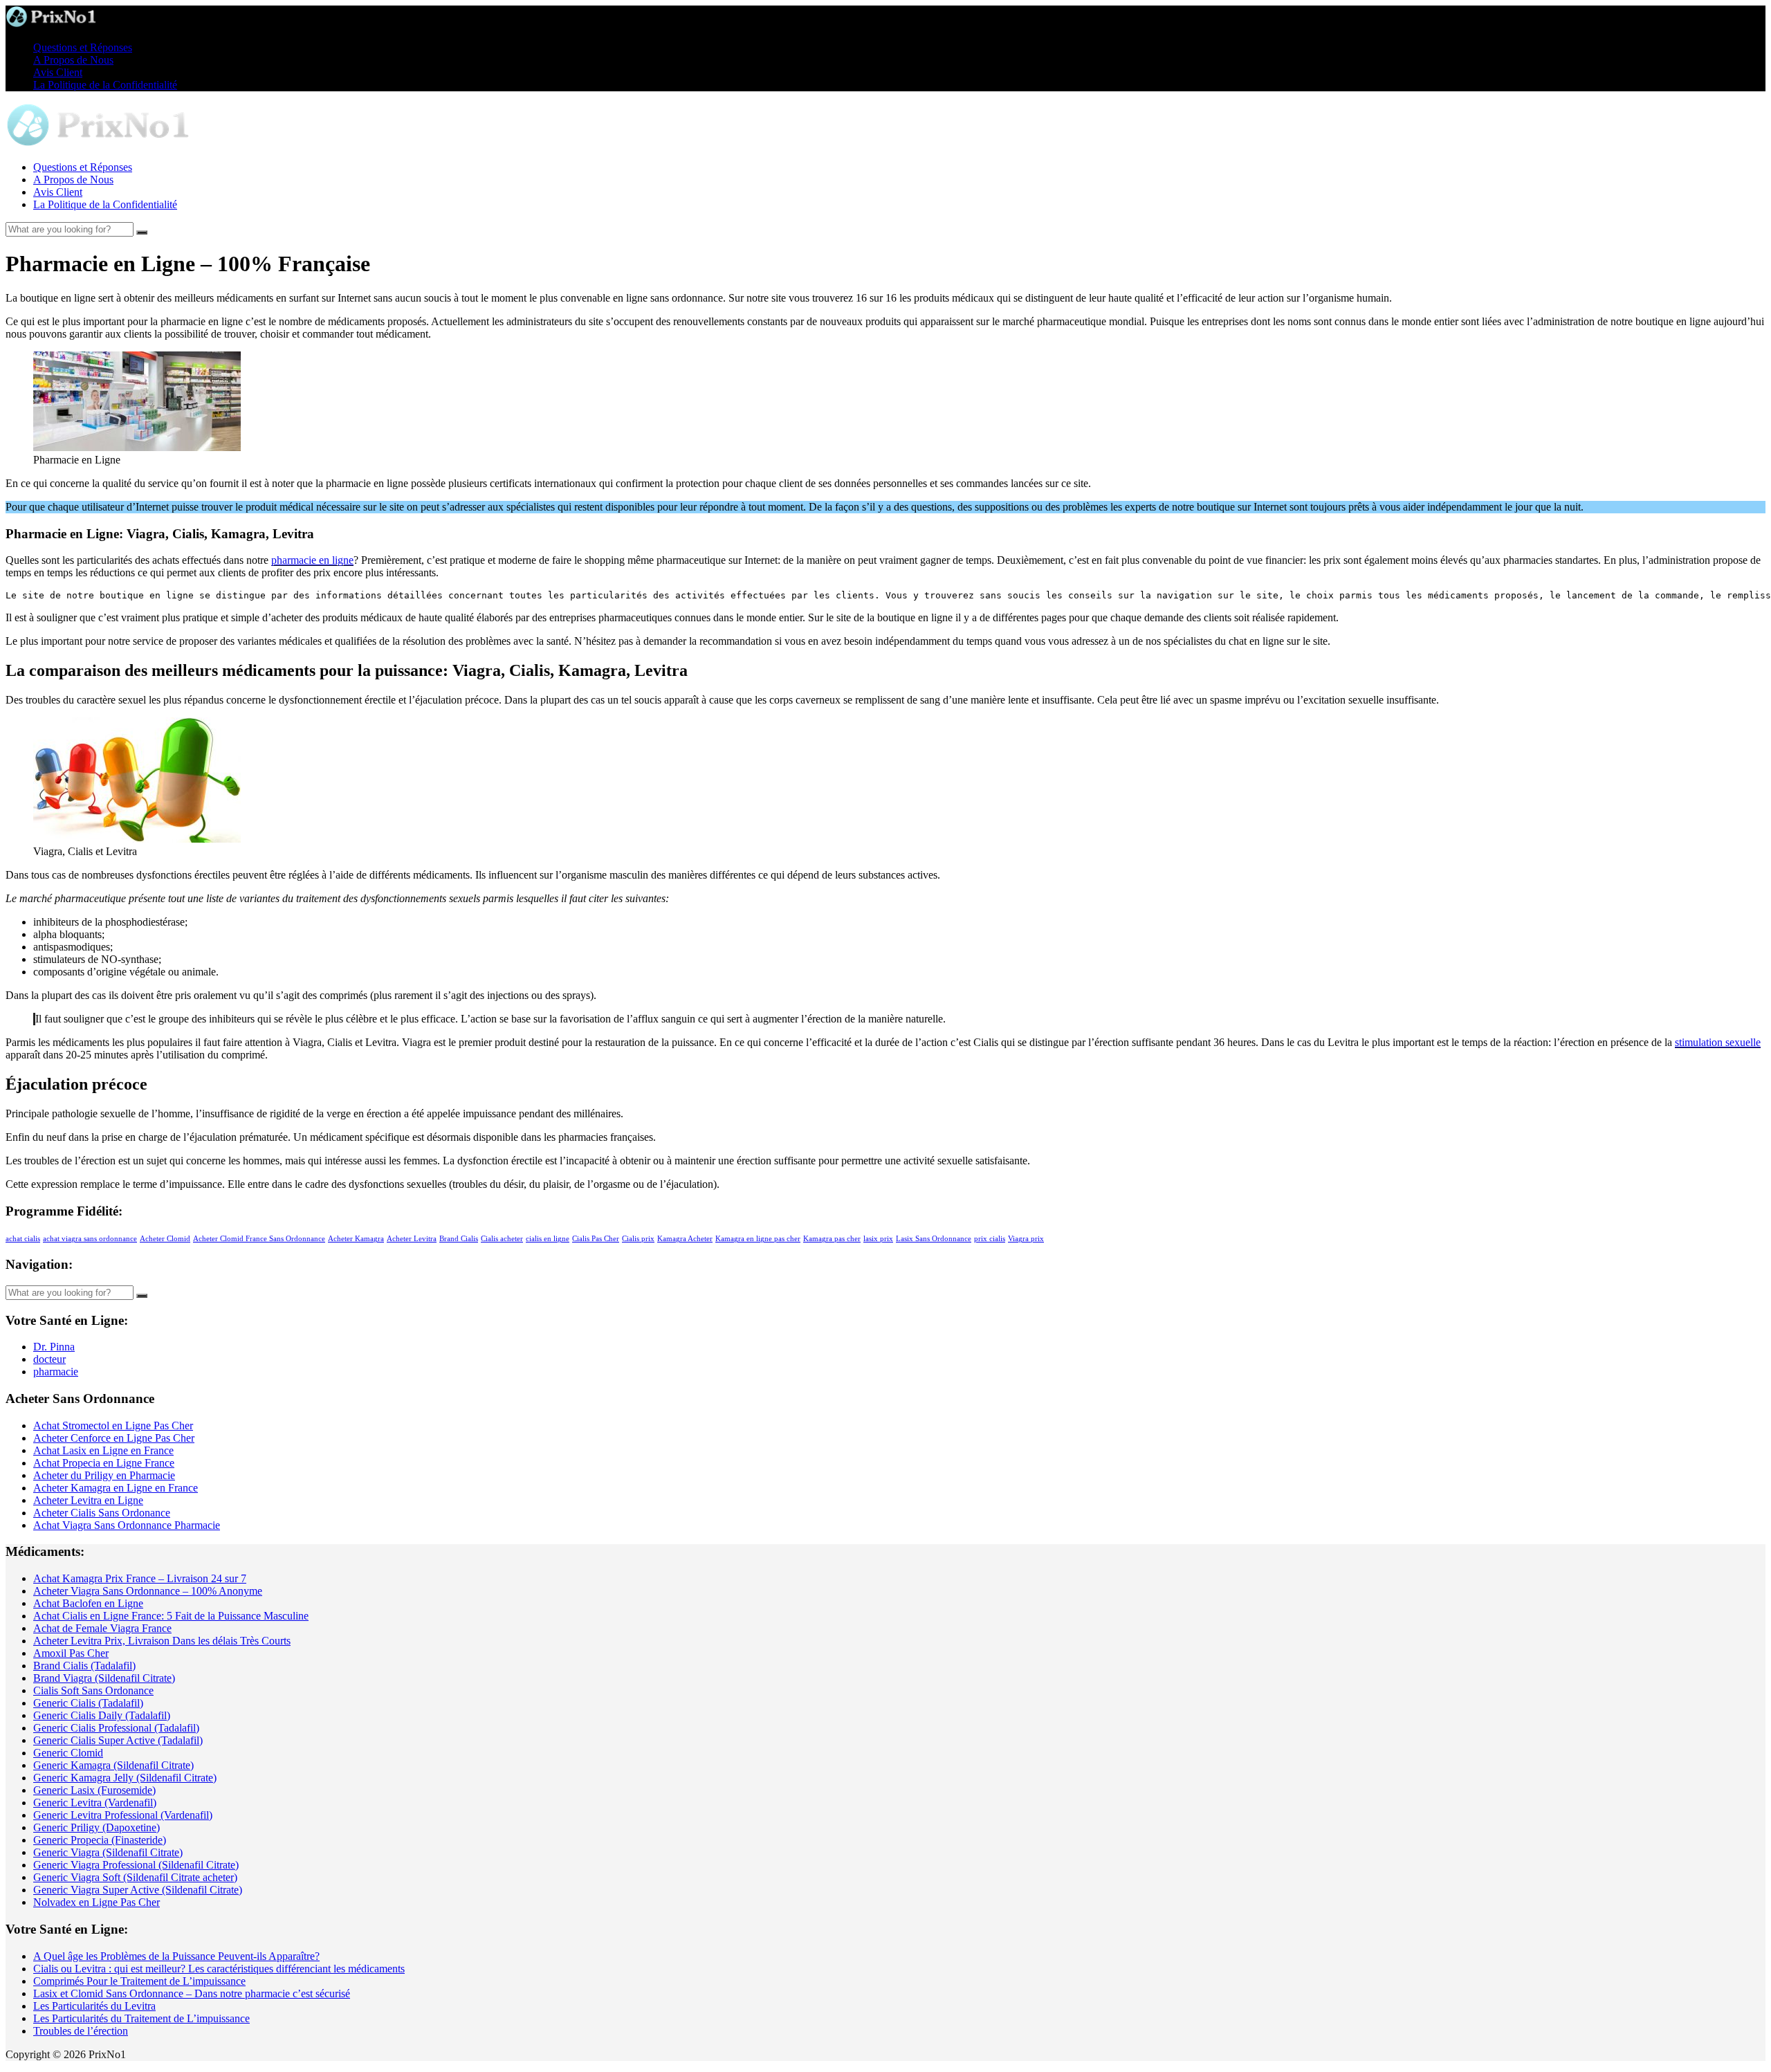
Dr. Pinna (54, 1347)
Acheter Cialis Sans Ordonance (102, 1513)
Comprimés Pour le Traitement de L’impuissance (139, 1981)
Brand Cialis (459, 1239)
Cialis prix (638, 1239)
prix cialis (990, 1239)
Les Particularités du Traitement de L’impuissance (141, 2018)
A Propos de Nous (73, 60)
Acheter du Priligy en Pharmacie (104, 1475)
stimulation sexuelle (1718, 1042)
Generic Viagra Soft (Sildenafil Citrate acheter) (135, 1877)
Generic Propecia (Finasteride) (100, 1840)
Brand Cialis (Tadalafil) (84, 1666)
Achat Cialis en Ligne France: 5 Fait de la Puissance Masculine (171, 1616)
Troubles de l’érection (81, 2031)
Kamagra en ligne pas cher (758, 1239)
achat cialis (23, 1239)
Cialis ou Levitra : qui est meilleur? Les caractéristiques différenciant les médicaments (219, 1969)
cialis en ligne (548, 1239)
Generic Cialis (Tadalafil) (88, 1703)
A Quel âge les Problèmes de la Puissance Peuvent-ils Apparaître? (176, 1956)
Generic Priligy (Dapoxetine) (97, 1827)
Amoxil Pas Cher (71, 1653)
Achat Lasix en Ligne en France (103, 1450)
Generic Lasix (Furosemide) (94, 1790)
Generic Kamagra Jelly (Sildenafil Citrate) (125, 1778)
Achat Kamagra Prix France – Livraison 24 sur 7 (140, 1578)
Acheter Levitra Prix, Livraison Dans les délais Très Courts (162, 1641)
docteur (49, 1359)
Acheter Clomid (165, 1239)
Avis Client (58, 72)
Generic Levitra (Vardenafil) (95, 1803)
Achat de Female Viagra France (102, 1628)
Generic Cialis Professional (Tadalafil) (116, 1728)
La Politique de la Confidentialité (105, 85)
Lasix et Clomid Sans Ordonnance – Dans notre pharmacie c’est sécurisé (192, 1993)
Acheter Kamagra (356, 1239)
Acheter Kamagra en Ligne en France (116, 1488)
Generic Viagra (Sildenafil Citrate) (108, 1852)
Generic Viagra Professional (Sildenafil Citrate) (136, 1865)
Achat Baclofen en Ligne (88, 1603)
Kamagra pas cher (832, 1239)
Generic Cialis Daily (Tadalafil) (102, 1715)
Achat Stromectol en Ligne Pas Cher (113, 1425)
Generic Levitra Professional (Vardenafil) (123, 1815)
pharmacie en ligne (312, 560)
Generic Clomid (68, 1753)
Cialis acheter (502, 1239)
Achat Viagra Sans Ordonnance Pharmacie (127, 1525)
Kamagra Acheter (685, 1239)
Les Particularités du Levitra (94, 2006)
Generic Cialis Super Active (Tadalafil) (118, 1740)
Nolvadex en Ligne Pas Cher (97, 1902)
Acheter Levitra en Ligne (88, 1500)
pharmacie (56, 1372)
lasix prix (878, 1239)
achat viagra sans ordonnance (90, 1239)
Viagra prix (1026, 1239)
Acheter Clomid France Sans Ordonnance (259, 1239)
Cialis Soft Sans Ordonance (93, 1690)
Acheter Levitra (412, 1239)
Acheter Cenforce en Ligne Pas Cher (114, 1438)
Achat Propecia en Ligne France (104, 1463)
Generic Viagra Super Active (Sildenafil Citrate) (138, 1890)
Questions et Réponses (83, 47)
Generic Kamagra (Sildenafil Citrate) (113, 1765)
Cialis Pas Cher (596, 1239)
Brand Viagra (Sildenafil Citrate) (104, 1678)
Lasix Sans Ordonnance (934, 1239)
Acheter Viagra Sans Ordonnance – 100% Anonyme (148, 1591)
